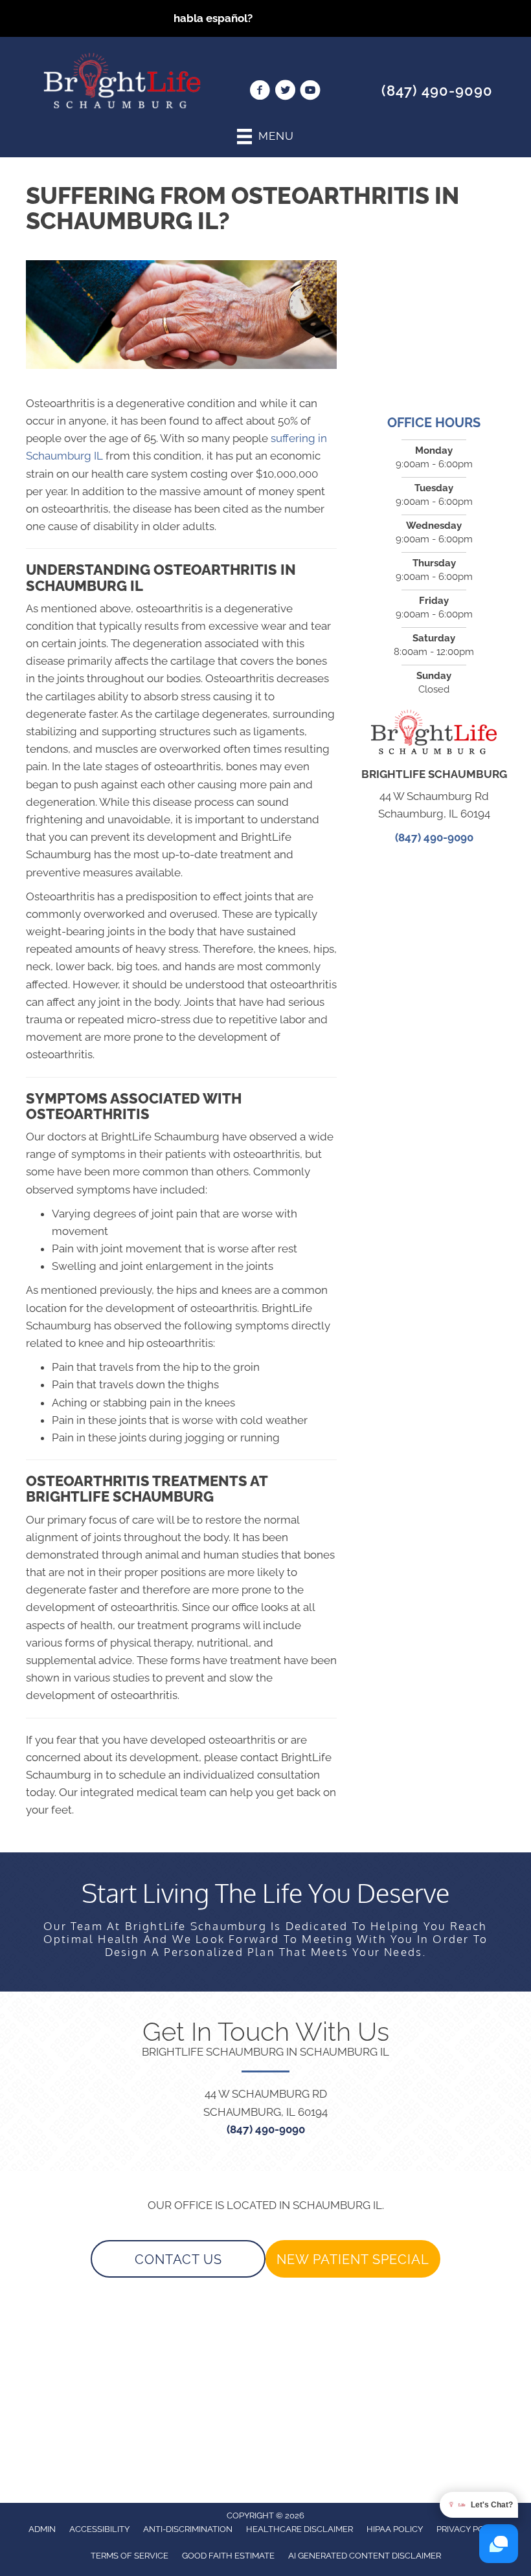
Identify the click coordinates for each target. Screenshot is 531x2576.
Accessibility (99, 2529)
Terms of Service (130, 2556)
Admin (42, 2529)
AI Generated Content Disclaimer (365, 2556)
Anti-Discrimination (188, 2529)
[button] (178, 2259)
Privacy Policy (469, 2529)
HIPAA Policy (395, 2529)
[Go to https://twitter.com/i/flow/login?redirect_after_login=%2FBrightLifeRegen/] (285, 92)
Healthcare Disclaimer (299, 2529)
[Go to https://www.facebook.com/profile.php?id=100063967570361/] (260, 92)
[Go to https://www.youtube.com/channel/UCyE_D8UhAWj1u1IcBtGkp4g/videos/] (310, 92)
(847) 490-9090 (437, 91)
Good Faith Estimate (228, 2556)
